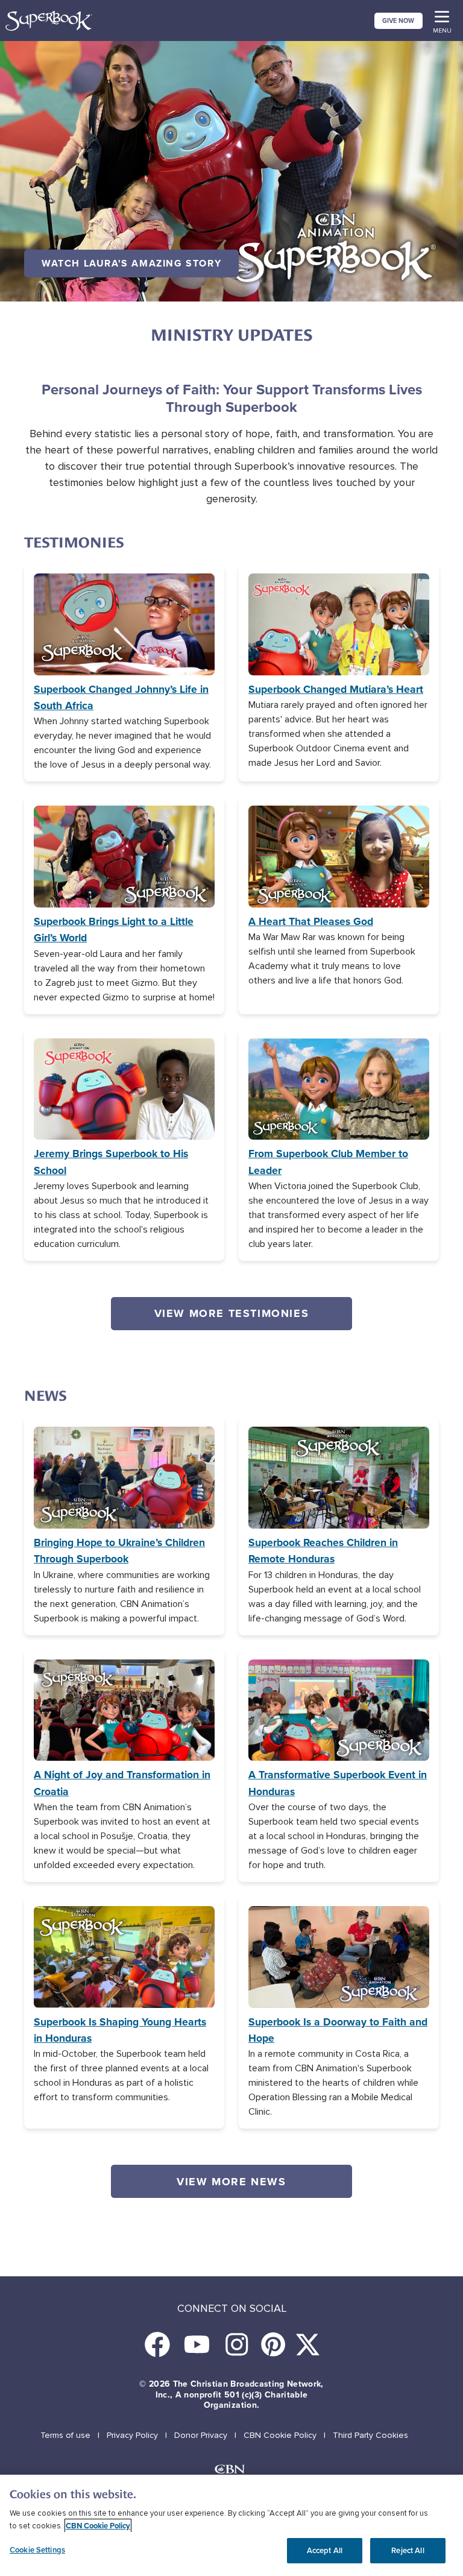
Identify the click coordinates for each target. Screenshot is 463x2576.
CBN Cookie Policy (280, 2435)
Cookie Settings (37, 2550)
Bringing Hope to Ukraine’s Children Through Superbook (119, 1551)
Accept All (325, 2550)
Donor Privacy (201, 2435)
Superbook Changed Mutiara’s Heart (336, 689)
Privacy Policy (132, 2435)
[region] (231, 2525)
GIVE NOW (398, 21)
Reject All (408, 2550)
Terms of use (65, 2435)
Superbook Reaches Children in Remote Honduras (323, 1551)
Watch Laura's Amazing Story (131, 263)
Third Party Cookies (370, 2435)
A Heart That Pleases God (311, 921)
